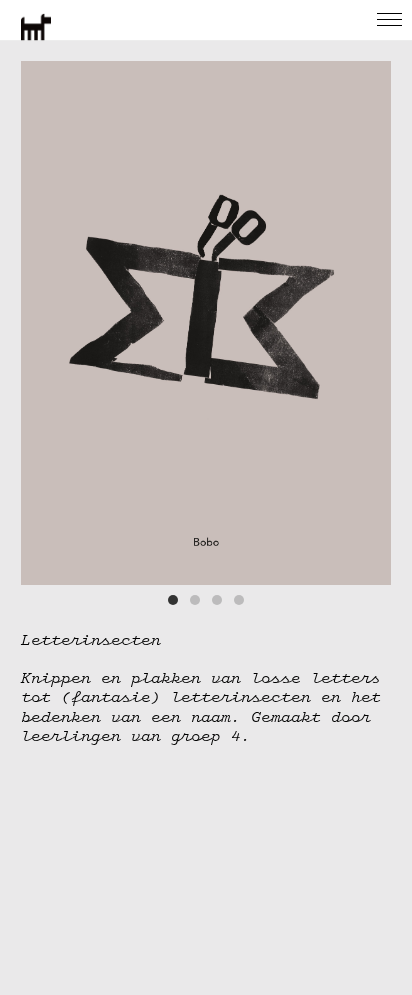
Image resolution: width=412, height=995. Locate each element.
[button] (173, 600)
